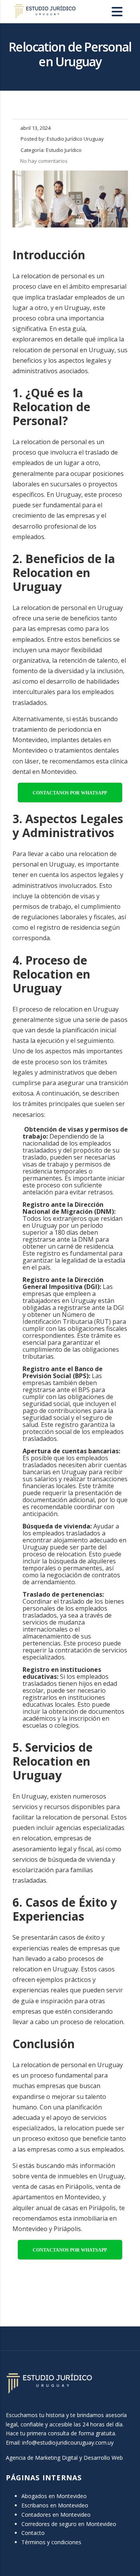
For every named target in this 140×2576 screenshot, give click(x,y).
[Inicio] (45, 11)
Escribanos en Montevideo (55, 2505)
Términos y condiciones (51, 2542)
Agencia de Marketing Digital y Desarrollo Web (64, 2458)
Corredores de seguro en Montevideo (69, 2524)
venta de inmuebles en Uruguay (78, 2176)
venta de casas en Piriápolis (52, 2187)
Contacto (33, 2533)
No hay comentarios (44, 161)
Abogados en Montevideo (54, 2496)
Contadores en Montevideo (56, 2515)
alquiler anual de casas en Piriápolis (64, 2208)
